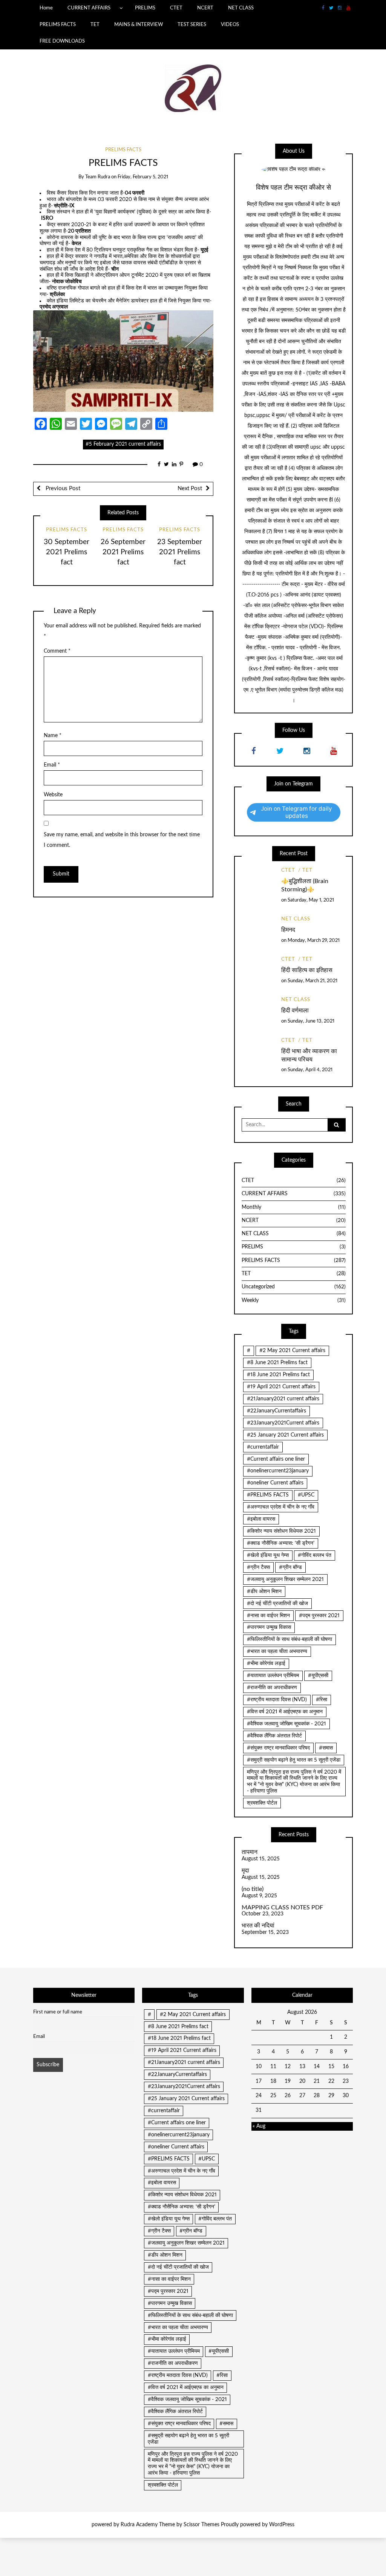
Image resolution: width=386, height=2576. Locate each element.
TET (95, 25)
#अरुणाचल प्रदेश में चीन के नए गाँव (281, 1507)
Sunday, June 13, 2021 (311, 1021)
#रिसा (322, 1700)
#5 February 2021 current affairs (123, 444)
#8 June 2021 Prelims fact (277, 1363)
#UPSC (306, 1495)
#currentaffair (263, 1447)
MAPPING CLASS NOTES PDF (282, 1907)
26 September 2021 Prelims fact (123, 552)
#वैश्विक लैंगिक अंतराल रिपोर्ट (274, 1736)
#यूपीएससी (318, 1676)
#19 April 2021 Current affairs (281, 1387)
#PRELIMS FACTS (268, 1495)
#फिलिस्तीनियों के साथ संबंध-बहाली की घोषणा (289, 1639)
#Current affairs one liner (276, 1459)
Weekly (294, 1300)
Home (46, 8)
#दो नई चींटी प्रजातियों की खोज (277, 1604)
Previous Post (62, 488)
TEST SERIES (192, 25)
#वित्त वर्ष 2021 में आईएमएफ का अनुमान (285, 1712)
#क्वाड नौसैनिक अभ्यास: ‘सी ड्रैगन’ (281, 1543)
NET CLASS (241, 8)
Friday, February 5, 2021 (143, 177)
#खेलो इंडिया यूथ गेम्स (268, 1555)
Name (53, 736)
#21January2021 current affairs (283, 1399)
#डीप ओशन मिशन (264, 1592)
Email (52, 765)
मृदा (245, 1871)
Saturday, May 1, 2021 (311, 900)
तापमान (250, 1852)
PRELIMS (145, 8)
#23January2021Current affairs (283, 1423)
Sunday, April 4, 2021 (310, 1070)
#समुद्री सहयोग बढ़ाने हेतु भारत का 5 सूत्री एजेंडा (294, 1760)
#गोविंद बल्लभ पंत (315, 1555)
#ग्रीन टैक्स (258, 1567)
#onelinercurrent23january (278, 1471)
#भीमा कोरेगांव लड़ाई (266, 1664)
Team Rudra (98, 177)
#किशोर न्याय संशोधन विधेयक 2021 (281, 1531)
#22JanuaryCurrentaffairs (276, 1411)
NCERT (205, 8)
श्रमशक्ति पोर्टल (262, 1803)
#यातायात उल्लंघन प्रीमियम (273, 1676)
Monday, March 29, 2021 (314, 941)
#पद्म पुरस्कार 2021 (319, 1616)
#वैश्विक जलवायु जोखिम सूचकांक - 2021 (286, 1724)
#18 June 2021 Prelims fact (278, 1375)
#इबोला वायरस (261, 1519)
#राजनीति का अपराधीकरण (272, 1688)
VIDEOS (230, 25)
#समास (326, 1748)
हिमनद (288, 930)
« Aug (259, 2126)
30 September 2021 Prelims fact (67, 552)
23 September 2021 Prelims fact (180, 552)
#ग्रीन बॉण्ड (290, 1567)
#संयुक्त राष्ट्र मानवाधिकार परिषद (278, 1748)
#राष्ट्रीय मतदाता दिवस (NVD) (277, 1700)
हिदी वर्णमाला (295, 1010)
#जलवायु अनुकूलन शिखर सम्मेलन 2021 (285, 1579)
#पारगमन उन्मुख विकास (269, 1627)
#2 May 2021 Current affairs (292, 1351)
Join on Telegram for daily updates (296, 812)
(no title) (253, 1889)
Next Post (190, 488)
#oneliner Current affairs (275, 1483)
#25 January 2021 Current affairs (285, 1435)
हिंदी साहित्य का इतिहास (307, 970)
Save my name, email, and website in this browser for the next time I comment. (122, 840)
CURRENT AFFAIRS (89, 8)
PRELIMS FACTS (58, 25)
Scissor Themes (201, 2525)
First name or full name (58, 2012)
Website (53, 795)
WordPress (282, 2525)
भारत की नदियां (258, 1926)
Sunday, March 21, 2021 (312, 981)
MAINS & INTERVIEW (139, 25)
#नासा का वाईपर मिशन (268, 1616)
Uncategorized (294, 1287)
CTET (176, 8)
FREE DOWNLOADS (62, 41)
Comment (57, 651)
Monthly (294, 1207)
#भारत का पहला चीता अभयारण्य (277, 1651)
